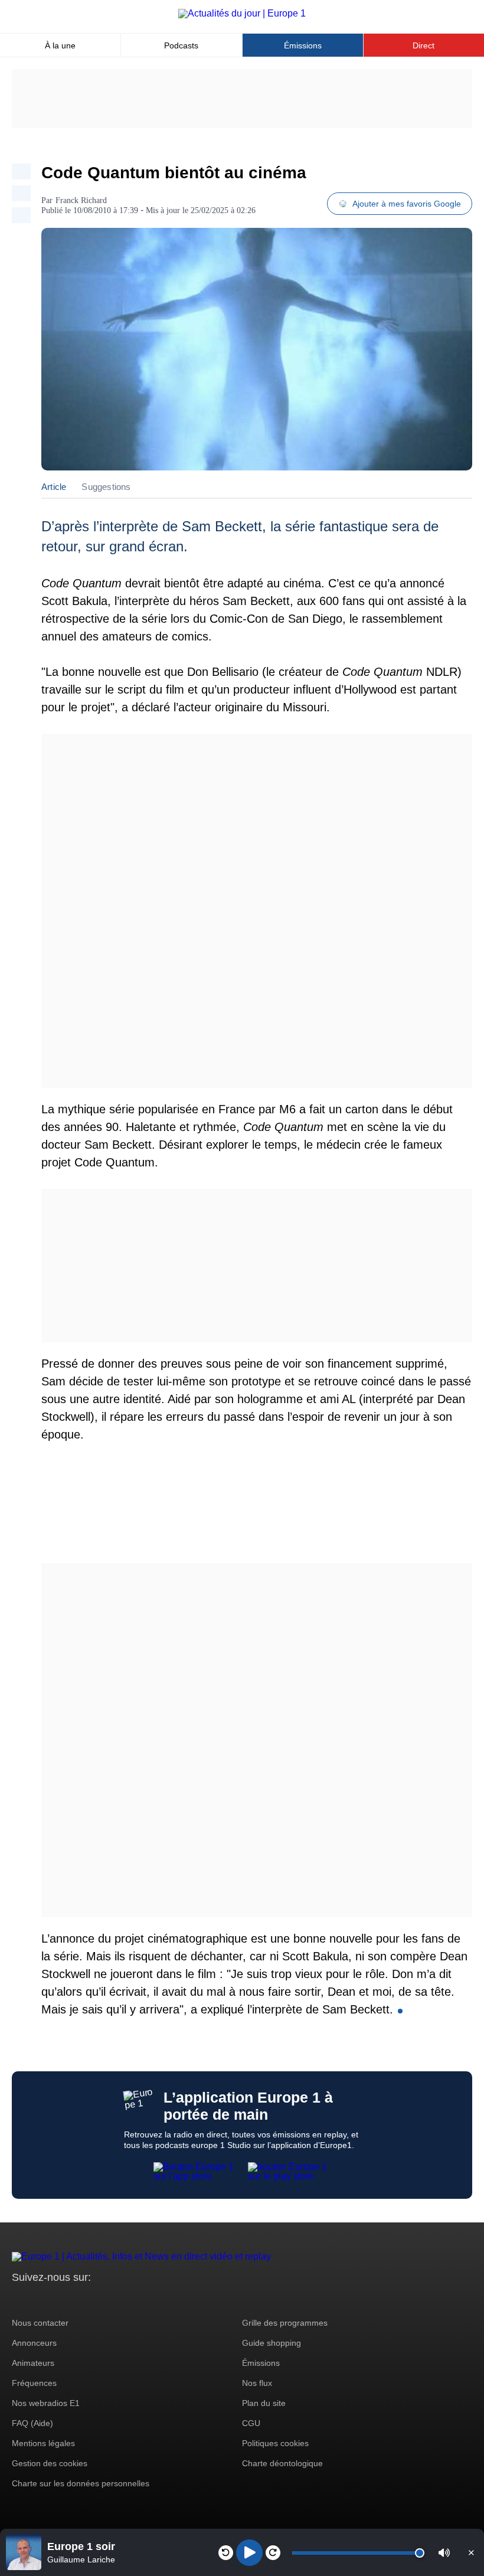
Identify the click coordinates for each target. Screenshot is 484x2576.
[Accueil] (242, 13)
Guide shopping (272, 2343)
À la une (60, 45)
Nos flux (257, 2383)
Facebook (59, 2299)
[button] (444, 2553)
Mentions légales (43, 2443)
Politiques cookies (275, 2443)
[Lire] (249, 2553)
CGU (251, 2423)
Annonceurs (34, 2343)
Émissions (303, 45)
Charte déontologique (282, 2463)
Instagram (39, 2299)
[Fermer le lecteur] (471, 2552)
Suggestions (106, 487)
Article (54, 487)
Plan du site (264, 2403)
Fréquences (34, 2383)
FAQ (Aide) (32, 2423)
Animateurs (33, 2363)
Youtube (79, 2299)
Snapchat (99, 2299)
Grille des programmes (285, 2323)
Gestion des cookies (50, 2463)
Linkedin (120, 2299)
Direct (423, 45)
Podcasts (181, 45)
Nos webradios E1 (46, 2403)
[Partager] (21, 171)
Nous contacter (40, 2323)
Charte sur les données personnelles (81, 2483)
